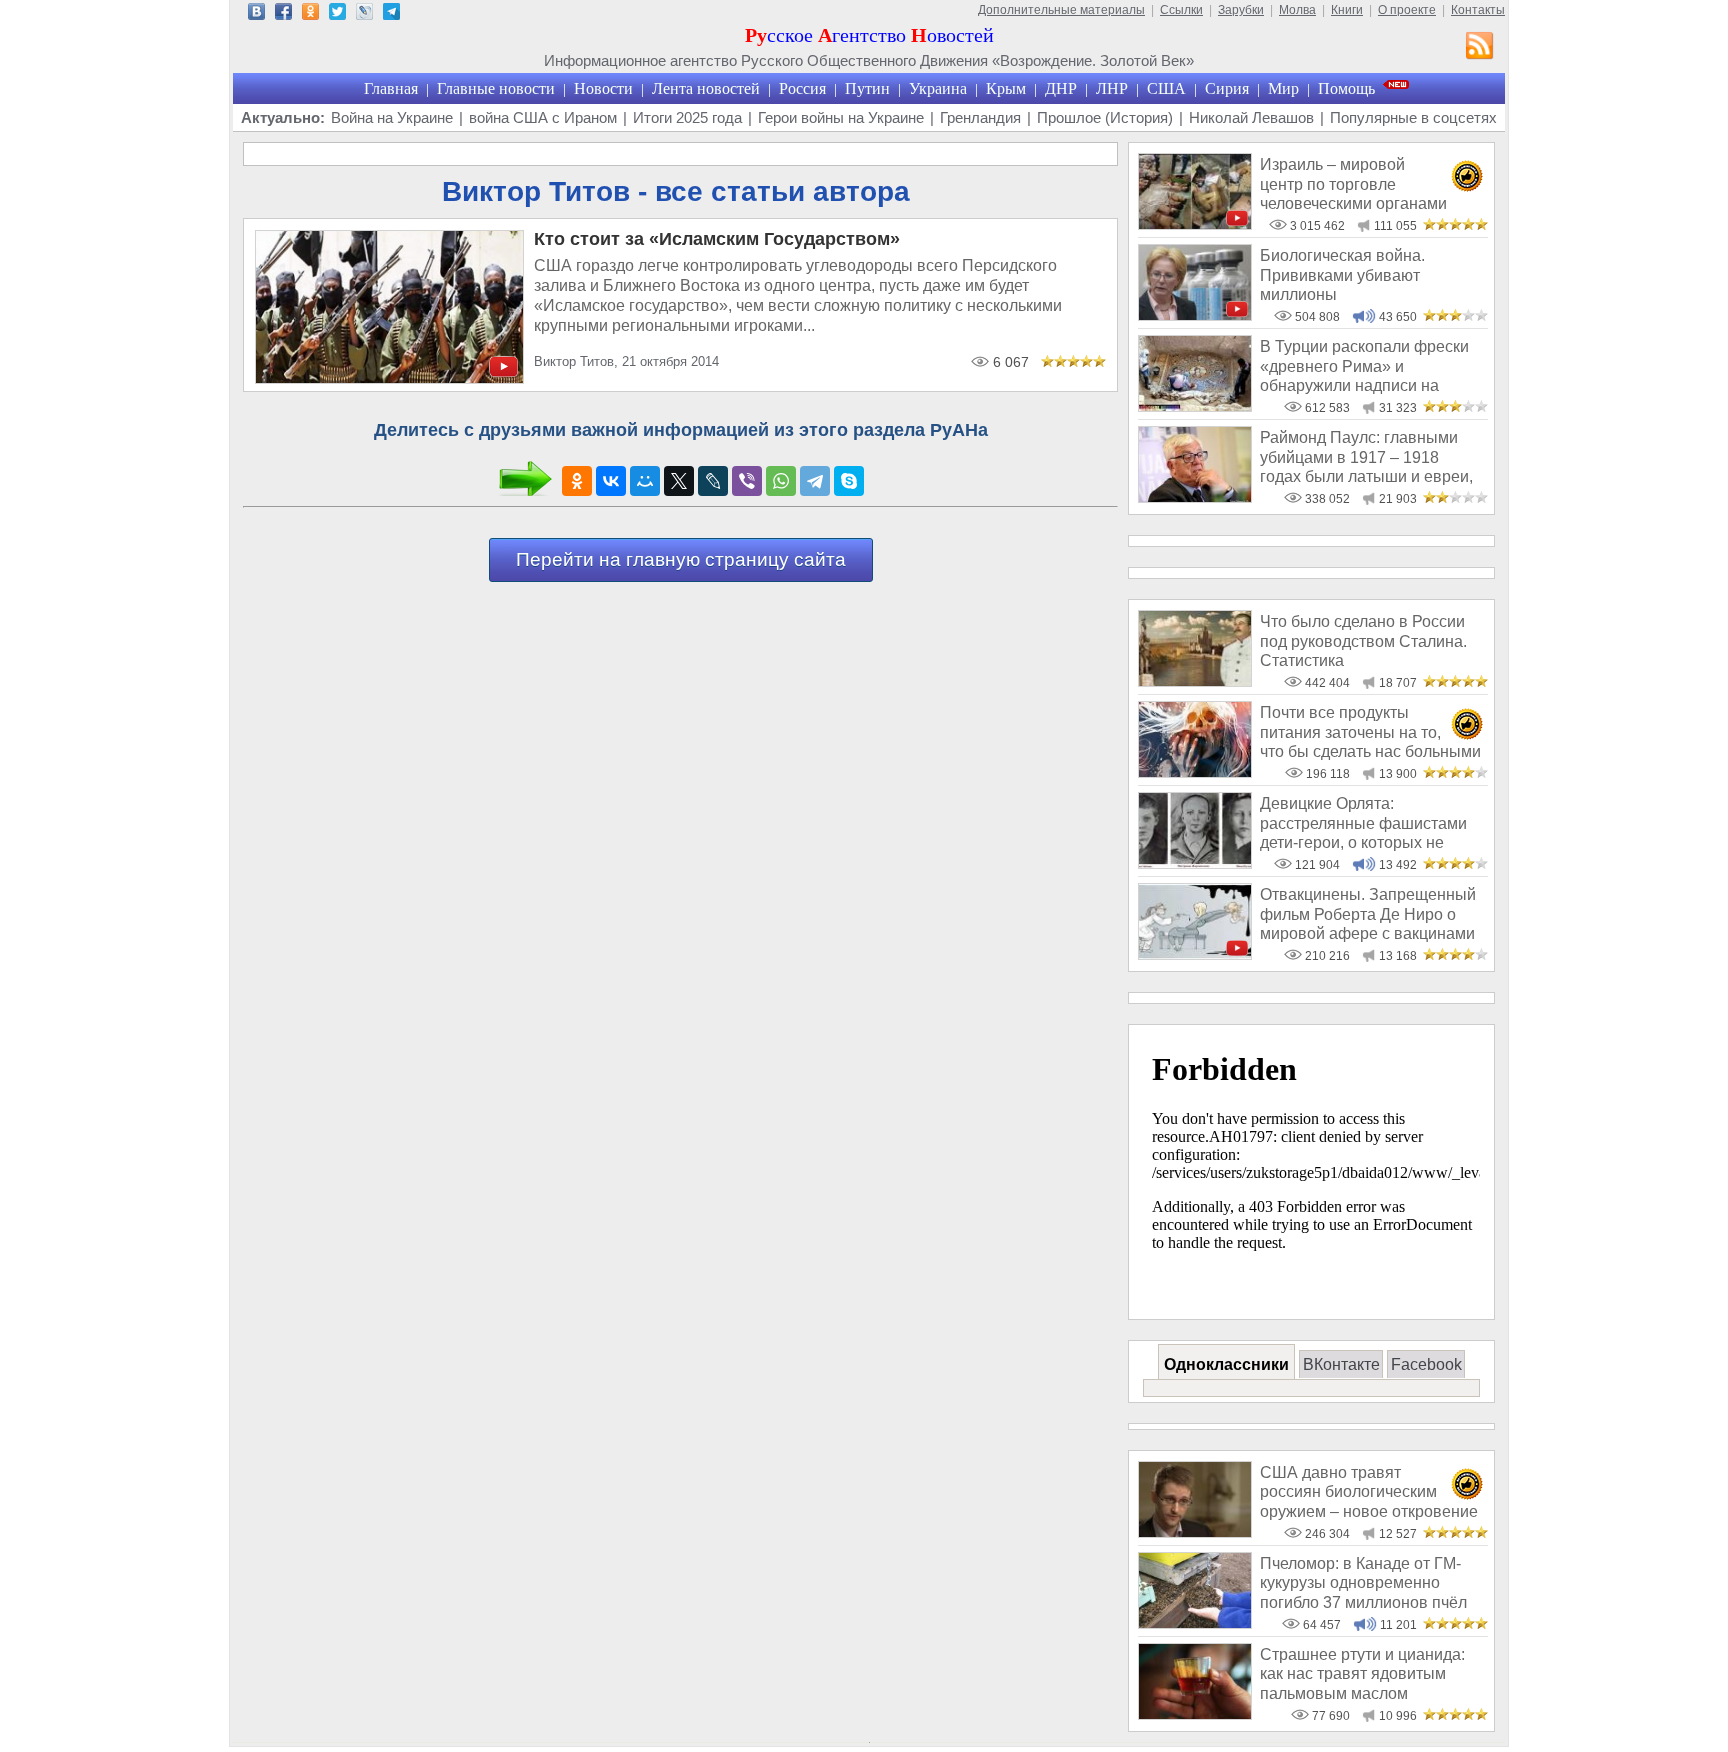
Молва (1297, 10)
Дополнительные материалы (1061, 10)
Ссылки (1181, 10)
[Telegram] (815, 481)
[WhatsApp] (781, 481)
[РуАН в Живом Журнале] (364, 14)
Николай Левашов (1251, 117)
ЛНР (1112, 88)
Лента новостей (706, 88)
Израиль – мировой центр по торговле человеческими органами (1353, 184)
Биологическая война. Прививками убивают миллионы (1342, 275)
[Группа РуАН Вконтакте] (256, 14)
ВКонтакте (1341, 1364)
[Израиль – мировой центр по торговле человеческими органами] (1195, 224)
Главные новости (496, 88)
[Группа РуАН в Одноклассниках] (310, 14)
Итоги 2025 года (687, 117)
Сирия (1227, 88)
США (1166, 88)
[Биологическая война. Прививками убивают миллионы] (1195, 315)
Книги (1347, 10)
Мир (1283, 88)
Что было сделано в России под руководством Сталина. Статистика (1363, 641)
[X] (679, 481)
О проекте (1407, 10)
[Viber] (747, 481)
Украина (938, 88)
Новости (603, 88)
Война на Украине (392, 117)
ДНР (1061, 88)
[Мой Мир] (645, 481)
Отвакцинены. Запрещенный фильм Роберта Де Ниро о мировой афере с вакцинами (1368, 914)
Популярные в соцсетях (1413, 117)
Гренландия (980, 117)
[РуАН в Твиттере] (337, 14)
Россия (802, 88)
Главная (391, 88)
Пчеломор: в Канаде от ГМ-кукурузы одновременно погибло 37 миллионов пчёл (1363, 1583)
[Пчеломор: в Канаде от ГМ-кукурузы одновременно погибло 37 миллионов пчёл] (1195, 1623)
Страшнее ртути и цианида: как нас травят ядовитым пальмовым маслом (1362, 1674)
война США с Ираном (543, 117)
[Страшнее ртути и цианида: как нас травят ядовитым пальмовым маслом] (1195, 1714)
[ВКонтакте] (611, 481)
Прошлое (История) (1105, 117)
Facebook (1426, 1364)
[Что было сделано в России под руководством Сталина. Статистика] (1195, 681)
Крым (1006, 88)
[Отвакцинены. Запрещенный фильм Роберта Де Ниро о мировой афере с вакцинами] (1195, 954)
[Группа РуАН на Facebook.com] (283, 14)
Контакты (1478, 10)
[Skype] (849, 481)
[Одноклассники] (577, 481)
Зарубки (1241, 10)
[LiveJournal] (713, 481)
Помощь (1346, 88)
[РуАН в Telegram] (391, 14)
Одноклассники (1226, 1364)
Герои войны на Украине (841, 117)
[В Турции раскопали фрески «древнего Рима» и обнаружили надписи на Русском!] (1195, 406)
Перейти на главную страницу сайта (681, 559)
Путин (867, 88)
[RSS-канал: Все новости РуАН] (1480, 48)
